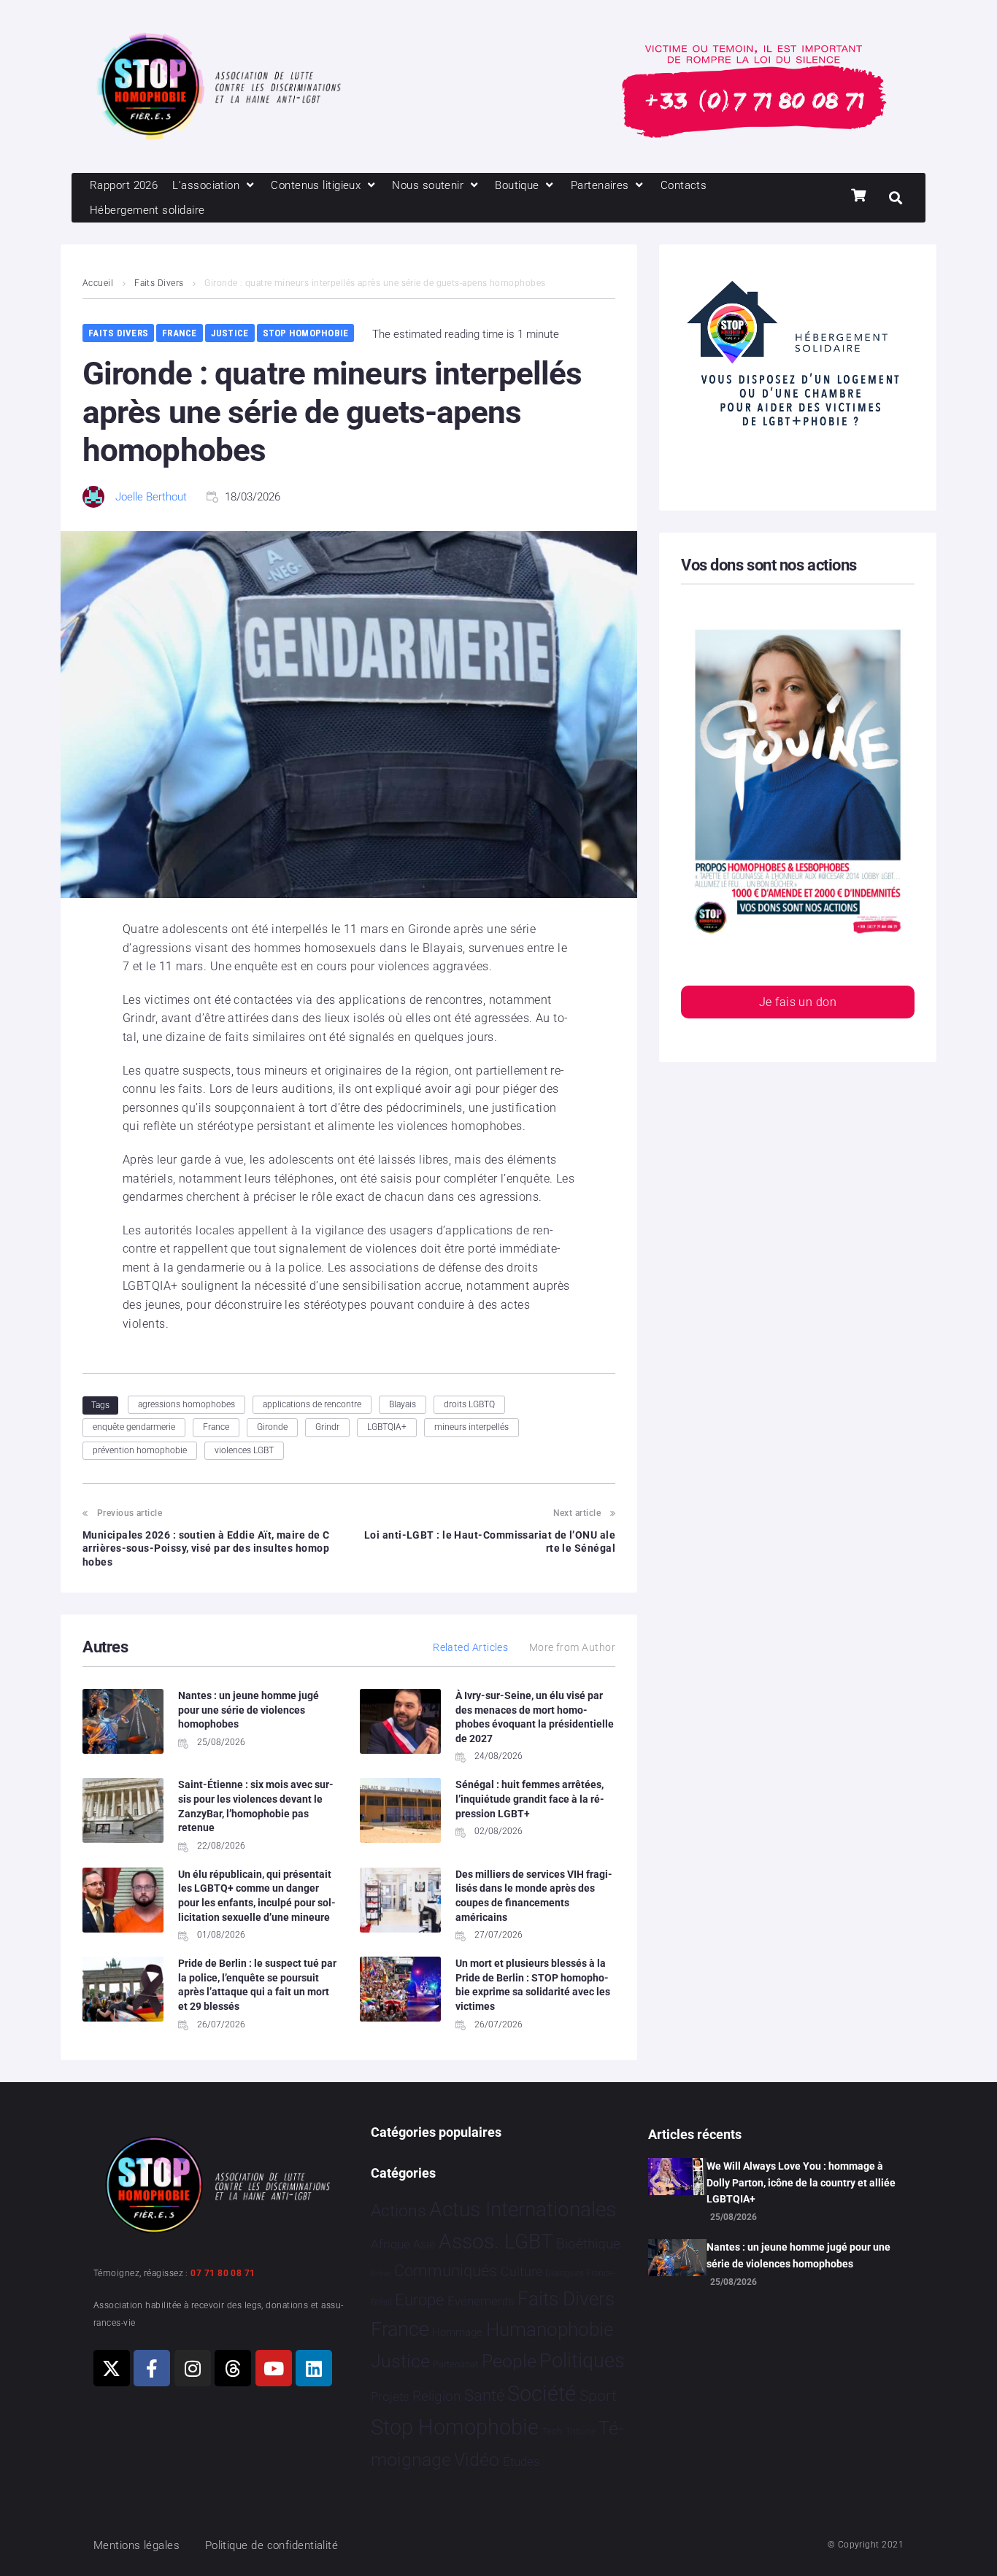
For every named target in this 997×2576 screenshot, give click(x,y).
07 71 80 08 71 (223, 2273)
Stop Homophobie (306, 333)
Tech (552, 2431)
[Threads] (233, 2368)
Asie (424, 2244)
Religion (436, 2397)
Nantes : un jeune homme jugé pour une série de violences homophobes (249, 1710)
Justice (230, 333)
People (509, 2361)
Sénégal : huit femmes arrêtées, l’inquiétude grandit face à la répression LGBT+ (530, 1799)
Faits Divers (159, 283)
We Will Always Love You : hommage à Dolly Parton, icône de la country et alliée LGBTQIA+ (801, 2182)
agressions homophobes (186, 1404)
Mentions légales (136, 2545)
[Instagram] (193, 2368)
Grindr (327, 1427)
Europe (419, 2300)
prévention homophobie (140, 1450)
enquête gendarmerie (134, 1427)
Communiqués (446, 2271)
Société (542, 2394)
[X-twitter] (112, 2368)
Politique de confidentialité (272, 2545)
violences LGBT (244, 1450)
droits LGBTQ (469, 1404)
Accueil (98, 283)
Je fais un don (798, 1002)
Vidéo (477, 2459)
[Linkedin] (314, 2368)
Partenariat (455, 2364)
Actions (399, 2211)
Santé (484, 2395)
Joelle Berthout (151, 497)
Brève (381, 2274)
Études (521, 2461)
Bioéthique (588, 2244)
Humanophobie (550, 2329)
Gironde (272, 1427)
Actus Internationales (523, 2209)
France (180, 333)
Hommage (457, 2332)
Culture (521, 2271)
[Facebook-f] (152, 2368)
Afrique (390, 2244)
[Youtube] (274, 2368)
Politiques (582, 2361)
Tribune (581, 2432)
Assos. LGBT (496, 2242)
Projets (390, 2397)
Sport (598, 2396)
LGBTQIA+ (387, 1427)
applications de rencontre (312, 1404)
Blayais (403, 1404)
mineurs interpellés (471, 1427)
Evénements (481, 2301)
